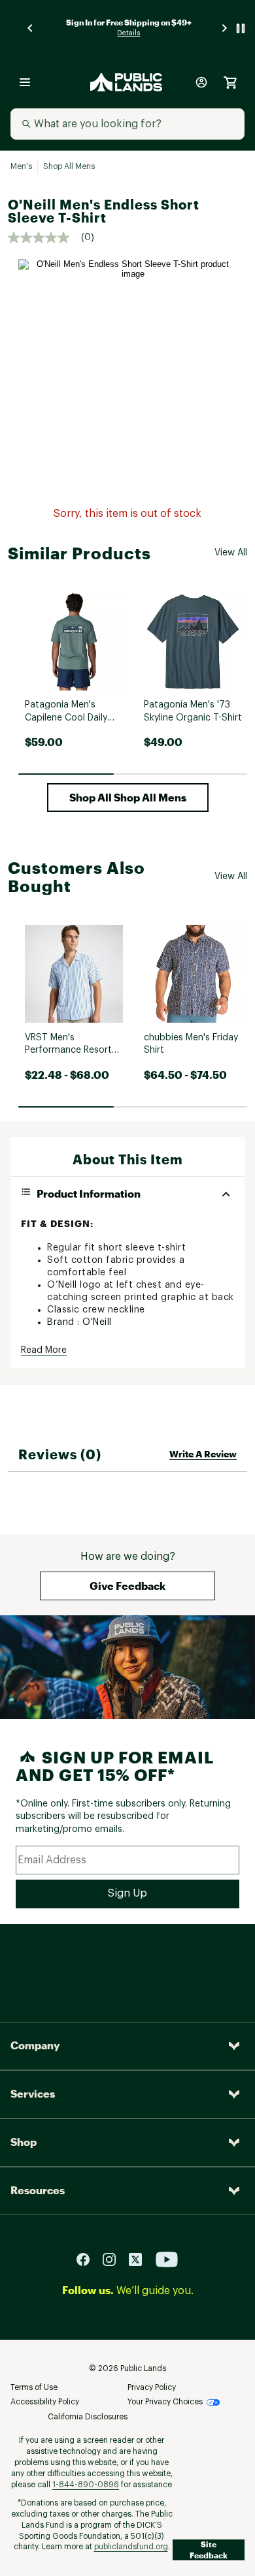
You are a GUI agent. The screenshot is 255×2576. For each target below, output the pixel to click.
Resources (38, 2190)
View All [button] (231, 553)
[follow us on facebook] (88, 2258)
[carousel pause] (241, 28)
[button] (128, 798)
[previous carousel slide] (31, 28)
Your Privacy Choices (165, 2402)
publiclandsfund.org (131, 2547)
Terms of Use (34, 2387)
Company (35, 2045)
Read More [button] (44, 1350)
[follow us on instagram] (114, 2258)
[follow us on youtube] (167, 2258)
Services (33, 2093)
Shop (24, 2142)
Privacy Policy (152, 2387)
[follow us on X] (141, 2258)
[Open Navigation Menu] (25, 82)
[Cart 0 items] (230, 82)
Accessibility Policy (45, 2402)
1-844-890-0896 (86, 2485)
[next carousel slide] (225, 28)
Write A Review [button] (203, 1454)
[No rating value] (44, 238)
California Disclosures (88, 2417)
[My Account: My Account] (201, 82)
